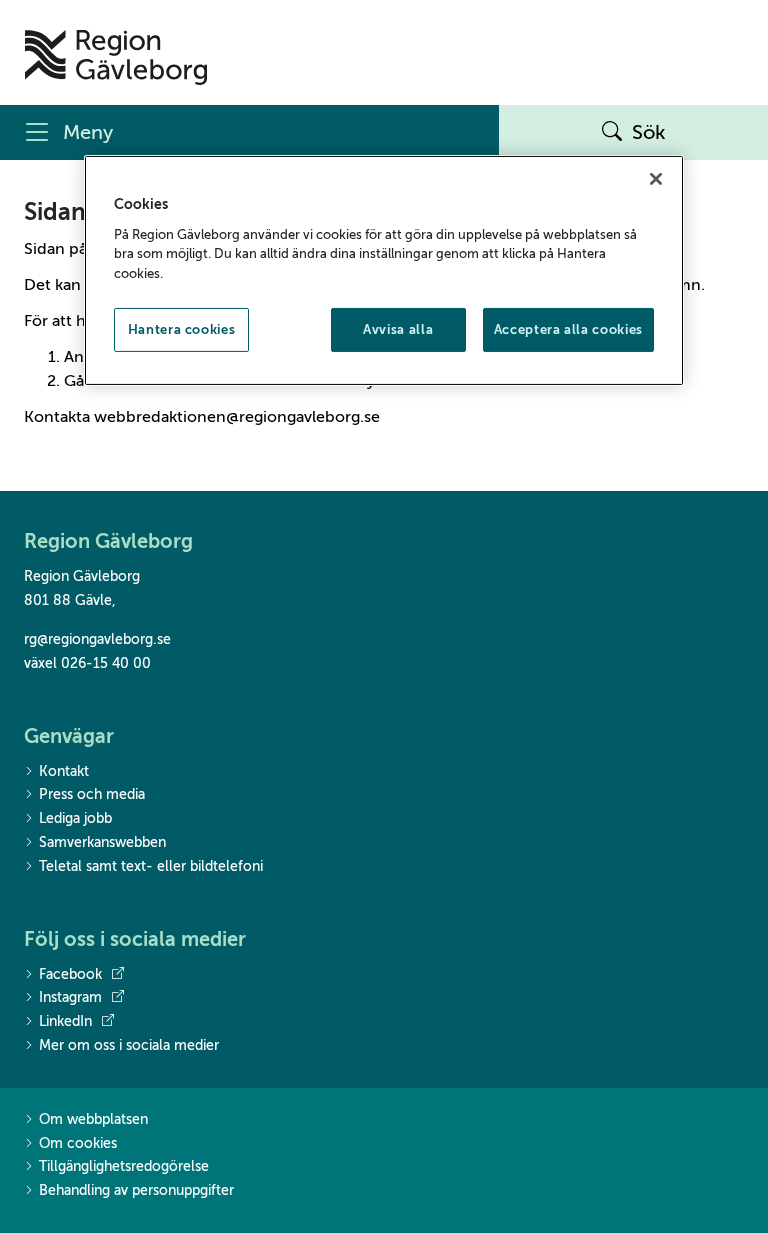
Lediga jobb (75, 818)
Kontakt (64, 771)
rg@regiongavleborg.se (97, 639)
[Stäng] (656, 179)
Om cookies (78, 1143)
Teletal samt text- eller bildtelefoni (151, 866)
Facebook (70, 974)
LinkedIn (65, 1021)
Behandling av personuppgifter (136, 1190)
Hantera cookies (182, 329)
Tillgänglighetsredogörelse (124, 1166)
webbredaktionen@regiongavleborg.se (237, 417)
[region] (384, 270)
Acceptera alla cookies (568, 329)
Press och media (92, 794)
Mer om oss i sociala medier (129, 1045)
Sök (649, 132)
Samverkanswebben (102, 842)
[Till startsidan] (116, 57)
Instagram (70, 997)
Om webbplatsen (93, 1119)
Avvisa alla (398, 329)
